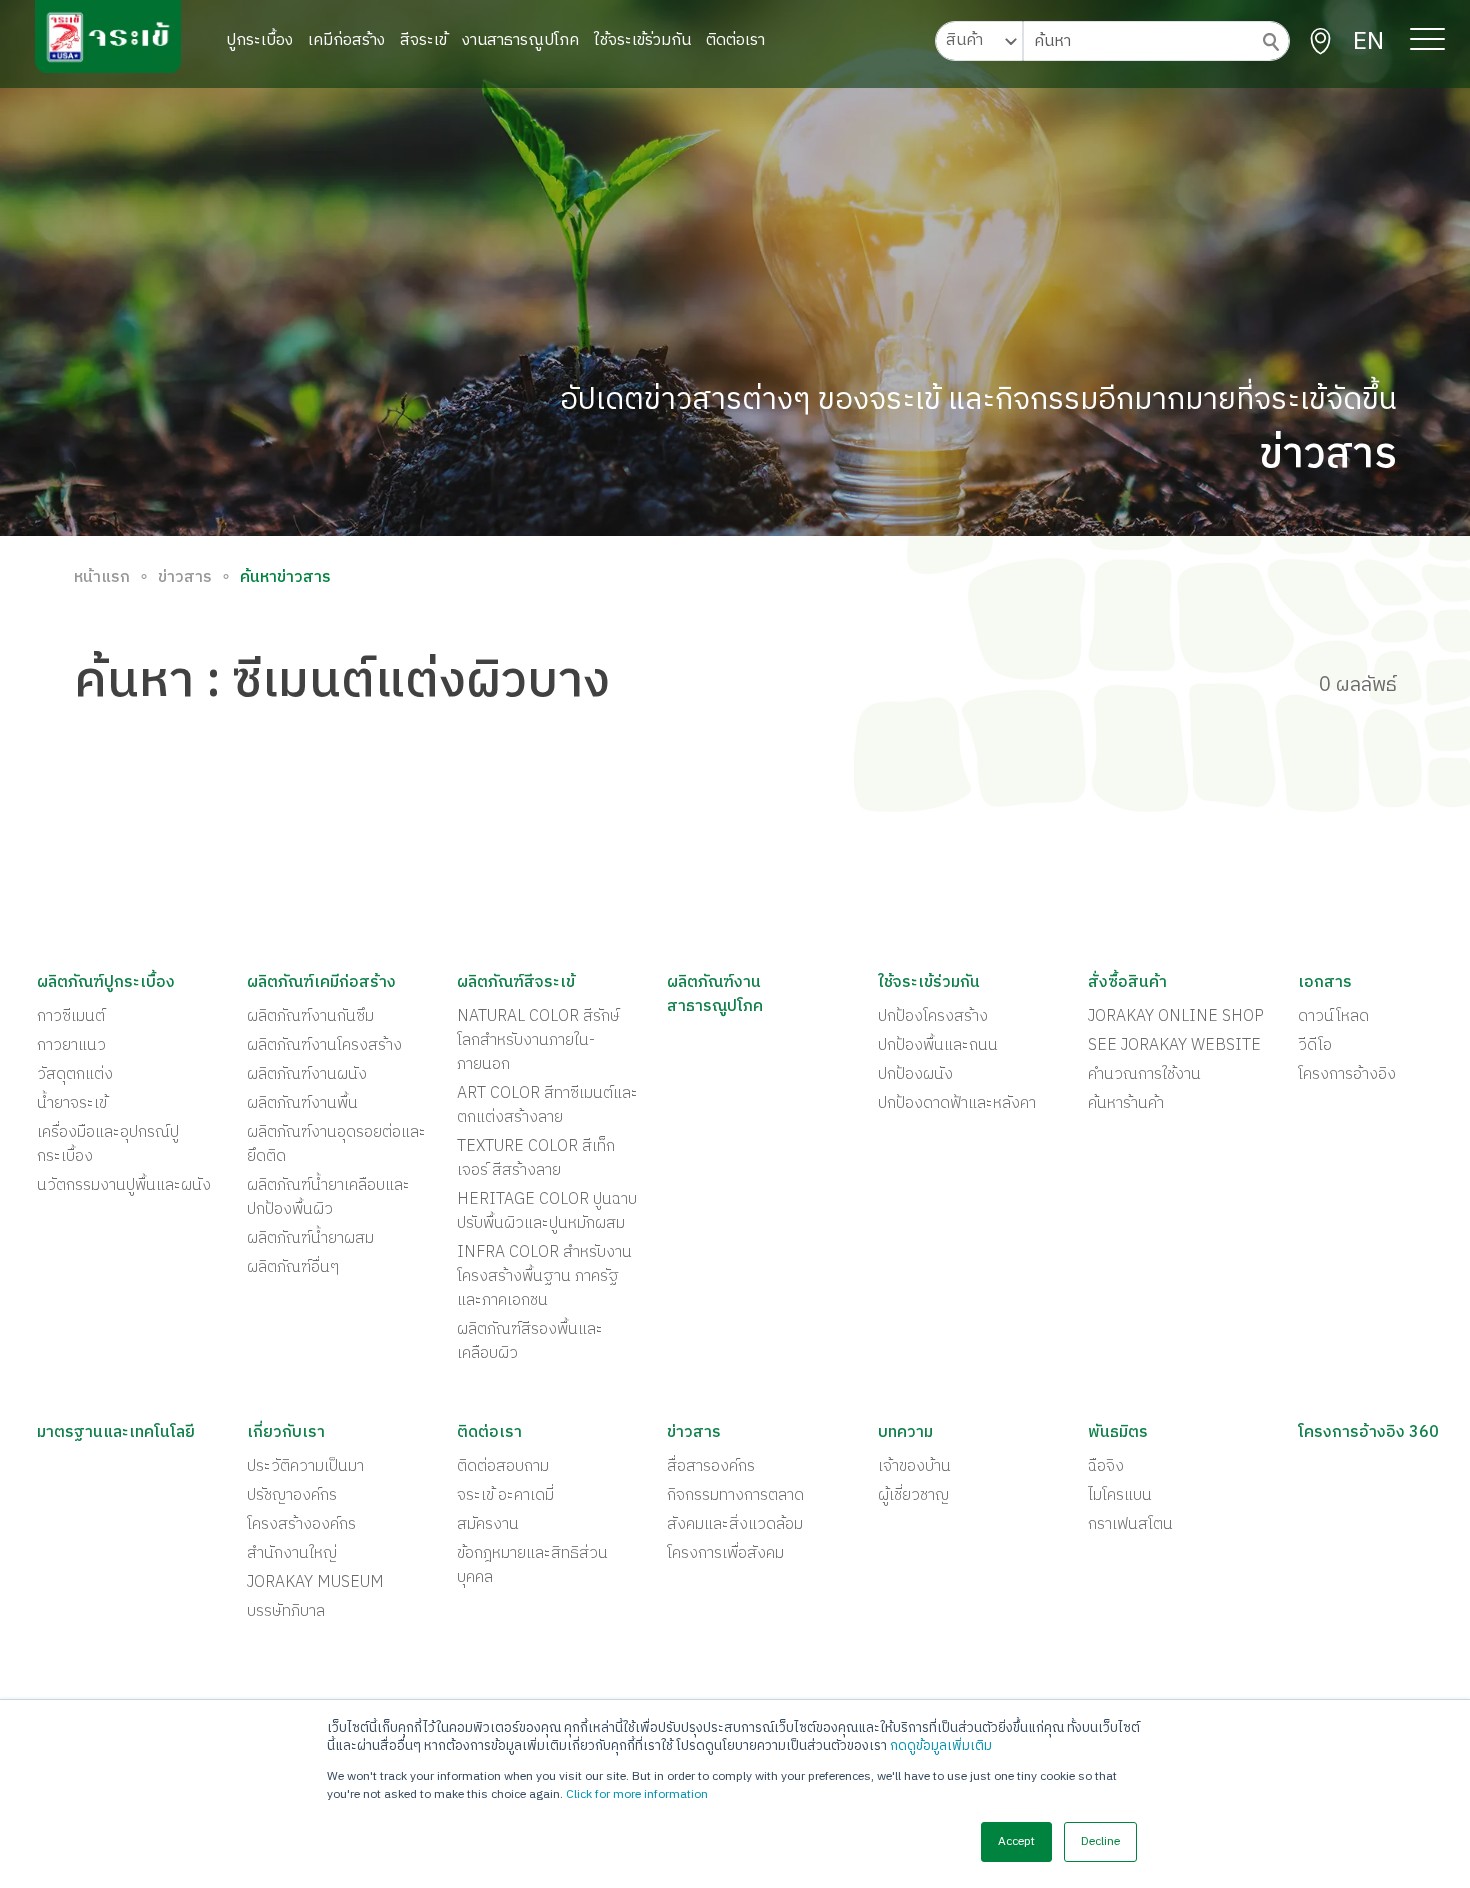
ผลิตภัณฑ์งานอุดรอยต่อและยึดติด (336, 1145)
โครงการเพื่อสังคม (725, 1554)
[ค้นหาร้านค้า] (1320, 41)
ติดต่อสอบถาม (503, 1467)
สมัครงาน (488, 1525)
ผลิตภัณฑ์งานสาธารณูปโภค (715, 995)
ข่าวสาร (185, 578)
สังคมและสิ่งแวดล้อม (735, 1525)
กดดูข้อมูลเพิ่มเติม (941, 1746)
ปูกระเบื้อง (259, 40)
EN (1368, 42)
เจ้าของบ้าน (914, 1467)
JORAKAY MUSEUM (315, 1583)
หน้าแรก (102, 578)
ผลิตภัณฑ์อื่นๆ (293, 1268)
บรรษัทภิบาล (286, 1612)
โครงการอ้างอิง (1347, 1075)
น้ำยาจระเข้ (72, 1104)
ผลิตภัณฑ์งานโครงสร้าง (324, 1046)
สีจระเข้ (423, 40)
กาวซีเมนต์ (71, 1017)
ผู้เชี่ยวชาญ (913, 1496)
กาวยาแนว (71, 1046)
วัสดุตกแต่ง (75, 1075)
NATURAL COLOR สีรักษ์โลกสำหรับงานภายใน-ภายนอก (538, 1041)
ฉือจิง (1106, 1467)
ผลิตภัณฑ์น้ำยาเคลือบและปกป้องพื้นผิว (328, 1198)
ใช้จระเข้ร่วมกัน (642, 40)
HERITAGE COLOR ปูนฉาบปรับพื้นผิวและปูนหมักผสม (547, 1212)
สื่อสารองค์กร (711, 1467)
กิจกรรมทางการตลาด (735, 1496)
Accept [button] (1016, 1841)
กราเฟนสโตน (1130, 1525)
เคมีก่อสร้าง (346, 40)
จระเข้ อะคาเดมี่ (505, 1496)
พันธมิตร (1118, 1433)
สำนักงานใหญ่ (292, 1554)
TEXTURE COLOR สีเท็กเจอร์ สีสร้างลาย (536, 1159)
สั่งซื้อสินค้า (1127, 983)
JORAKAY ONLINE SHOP (1176, 1017)
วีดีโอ (1315, 1046)
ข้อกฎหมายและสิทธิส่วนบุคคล (532, 1566)
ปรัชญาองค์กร (292, 1496)
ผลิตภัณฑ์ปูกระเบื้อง (106, 983)
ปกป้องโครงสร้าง (933, 1017)
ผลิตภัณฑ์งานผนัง (307, 1075)
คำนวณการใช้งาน (1144, 1075)
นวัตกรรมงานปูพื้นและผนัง (124, 1186)
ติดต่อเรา (735, 40)
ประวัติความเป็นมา (305, 1467)
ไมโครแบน (1120, 1496)
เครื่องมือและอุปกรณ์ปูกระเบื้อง (108, 1145)
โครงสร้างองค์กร (301, 1525)
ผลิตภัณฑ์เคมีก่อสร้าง (321, 983)
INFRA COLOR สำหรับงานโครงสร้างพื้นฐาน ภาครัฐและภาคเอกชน (544, 1277)
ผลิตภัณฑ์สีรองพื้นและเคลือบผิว (530, 1342)
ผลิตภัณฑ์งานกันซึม (310, 1017)
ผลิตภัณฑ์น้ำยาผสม (310, 1239)
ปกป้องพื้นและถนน (938, 1046)
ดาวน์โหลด (1333, 1017)
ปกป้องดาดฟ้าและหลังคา (957, 1104)
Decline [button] (1100, 1841)
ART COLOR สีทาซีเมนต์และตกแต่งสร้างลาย (547, 1106)
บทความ (905, 1433)
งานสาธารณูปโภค (520, 40)
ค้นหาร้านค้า (1126, 1104)
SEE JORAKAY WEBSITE (1174, 1046)
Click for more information (637, 1794)
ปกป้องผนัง (915, 1075)
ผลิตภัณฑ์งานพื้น (302, 1104)
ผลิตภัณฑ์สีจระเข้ (516, 983)
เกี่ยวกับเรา (286, 1433)
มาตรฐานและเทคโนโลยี (116, 1433)
